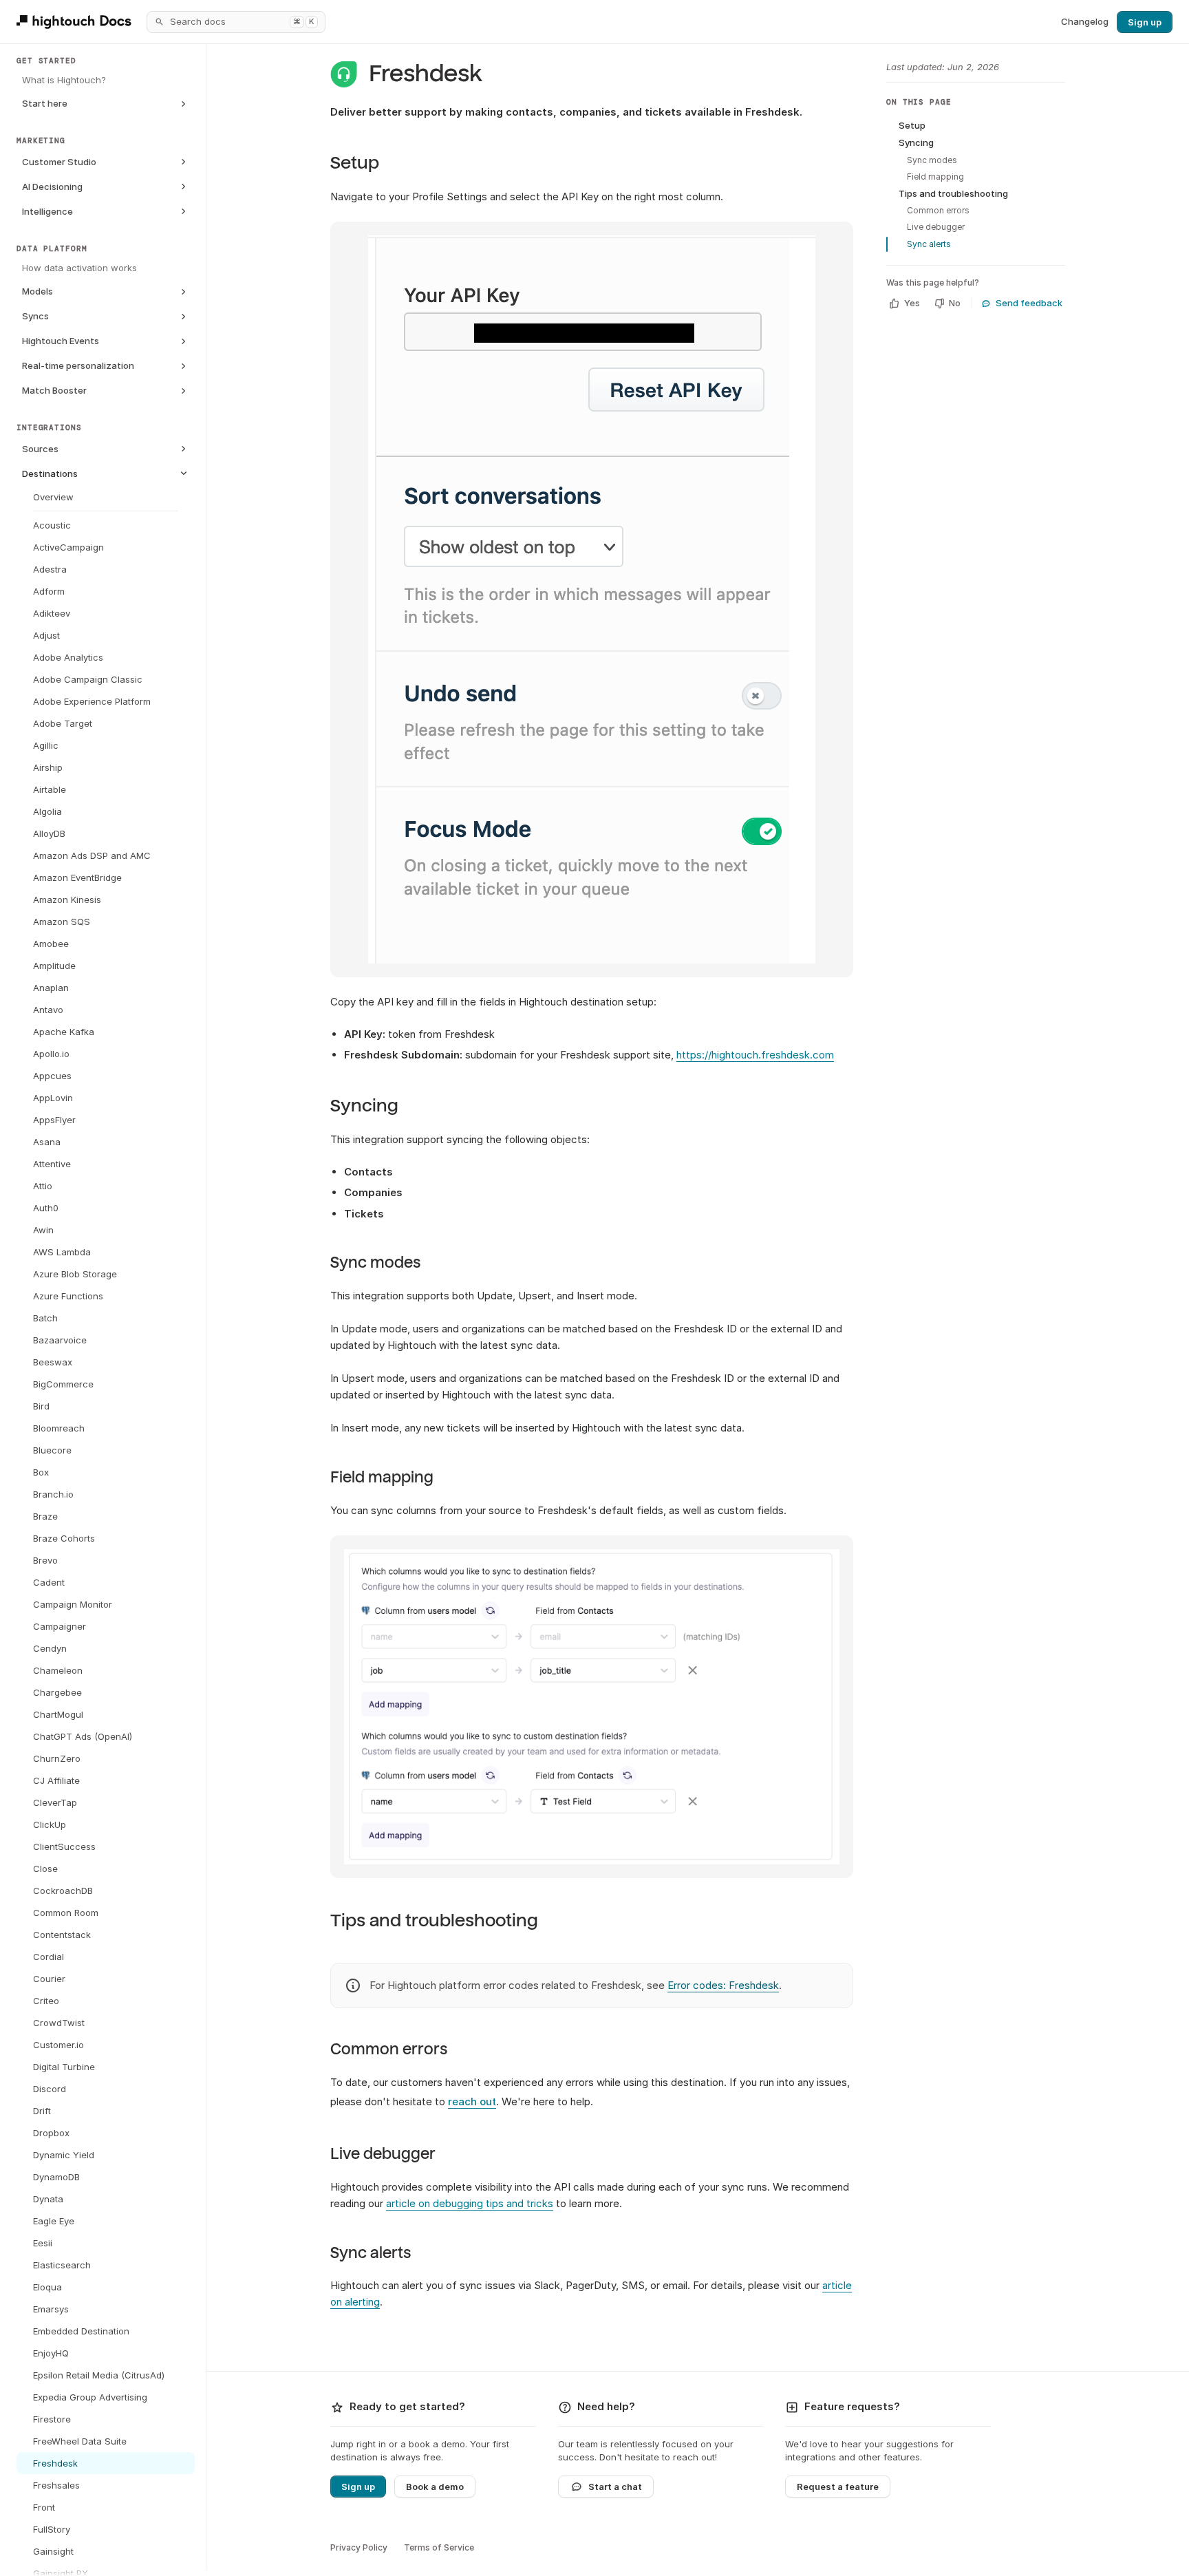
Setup (355, 163)
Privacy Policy (359, 2547)
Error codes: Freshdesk (723, 1985)
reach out (472, 2101)
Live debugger (383, 2154)
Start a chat (615, 2487)
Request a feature (838, 2487)
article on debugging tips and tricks (470, 2203)
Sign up (1145, 22)
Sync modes (375, 1263)
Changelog (1085, 21)
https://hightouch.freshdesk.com (755, 1055)
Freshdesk (426, 74)
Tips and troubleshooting (434, 1920)
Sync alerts (371, 2253)
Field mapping (382, 1478)
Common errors (389, 2050)
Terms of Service (439, 2547)
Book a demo (435, 2487)
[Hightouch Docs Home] (76, 22)
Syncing (364, 1106)
